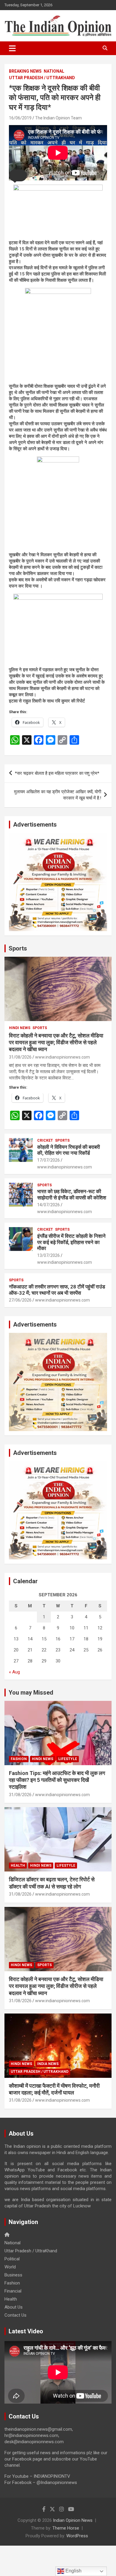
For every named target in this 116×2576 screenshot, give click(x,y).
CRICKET (45, 1140)
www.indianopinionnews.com (62, 1057)
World (10, 2267)
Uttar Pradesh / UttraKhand (42, 78)
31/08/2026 (20, 1057)
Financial (13, 2291)
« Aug (14, 1672)
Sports (18, 948)
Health (18, 1866)
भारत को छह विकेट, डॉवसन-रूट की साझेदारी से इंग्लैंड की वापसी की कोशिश (72, 1194)
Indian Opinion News (73, 2520)
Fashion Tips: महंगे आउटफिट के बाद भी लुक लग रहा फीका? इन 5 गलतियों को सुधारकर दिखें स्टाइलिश (57, 1780)
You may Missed (31, 1693)
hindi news (20, 1028)
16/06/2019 (20, 118)
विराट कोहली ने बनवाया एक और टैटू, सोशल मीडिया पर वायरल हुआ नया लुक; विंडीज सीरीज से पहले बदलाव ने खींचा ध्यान (56, 1042)
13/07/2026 (48, 1255)
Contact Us (15, 2315)
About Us (14, 2307)
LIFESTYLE (68, 1759)
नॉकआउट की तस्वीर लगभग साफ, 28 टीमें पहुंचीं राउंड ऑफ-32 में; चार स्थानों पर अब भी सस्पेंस (57, 1290)
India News (48, 2064)
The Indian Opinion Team (58, 118)
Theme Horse (66, 2528)
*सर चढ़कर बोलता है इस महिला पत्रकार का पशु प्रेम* (57, 773)
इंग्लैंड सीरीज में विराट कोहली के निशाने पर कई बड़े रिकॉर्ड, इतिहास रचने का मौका (71, 1242)
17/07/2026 (48, 1160)
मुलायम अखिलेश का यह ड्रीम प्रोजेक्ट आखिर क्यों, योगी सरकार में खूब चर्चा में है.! (58, 795)
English (73, 2571)
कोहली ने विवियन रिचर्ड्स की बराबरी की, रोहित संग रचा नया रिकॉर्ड (69, 1150)
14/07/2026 (48, 1205)
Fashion (19, 1759)
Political (12, 2259)
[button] (18, 175)
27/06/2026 (20, 1300)
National (54, 71)
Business (13, 2275)
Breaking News (25, 71)
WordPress (77, 2536)
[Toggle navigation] (12, 48)
